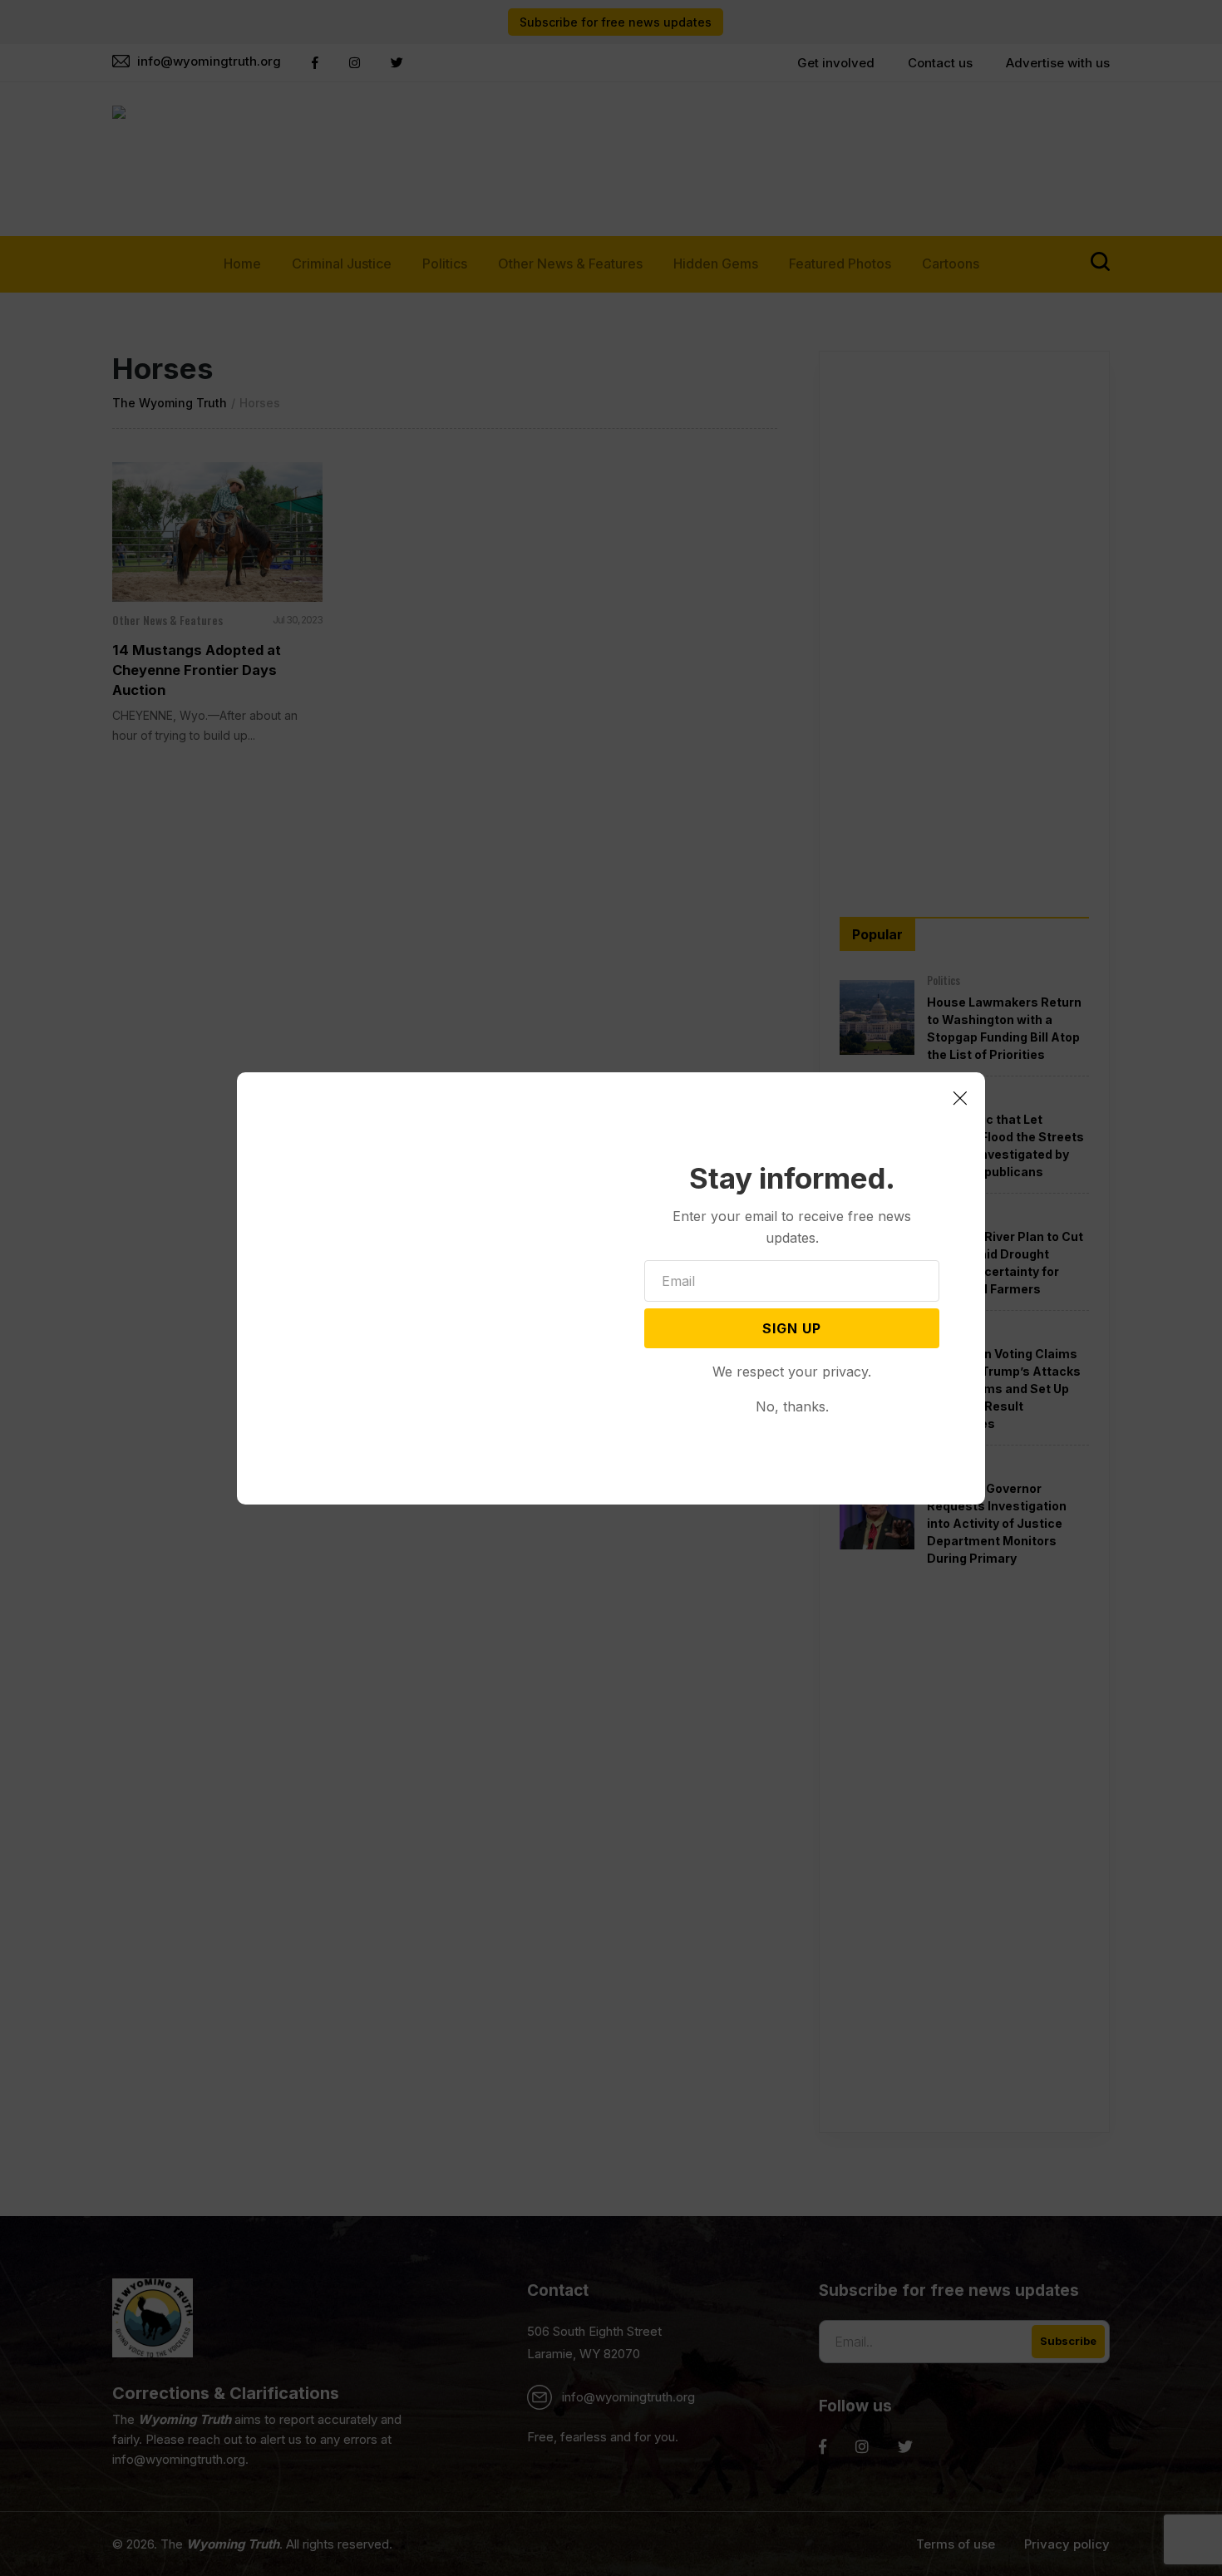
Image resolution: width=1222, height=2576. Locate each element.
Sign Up (792, 1328)
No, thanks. (792, 1406)
